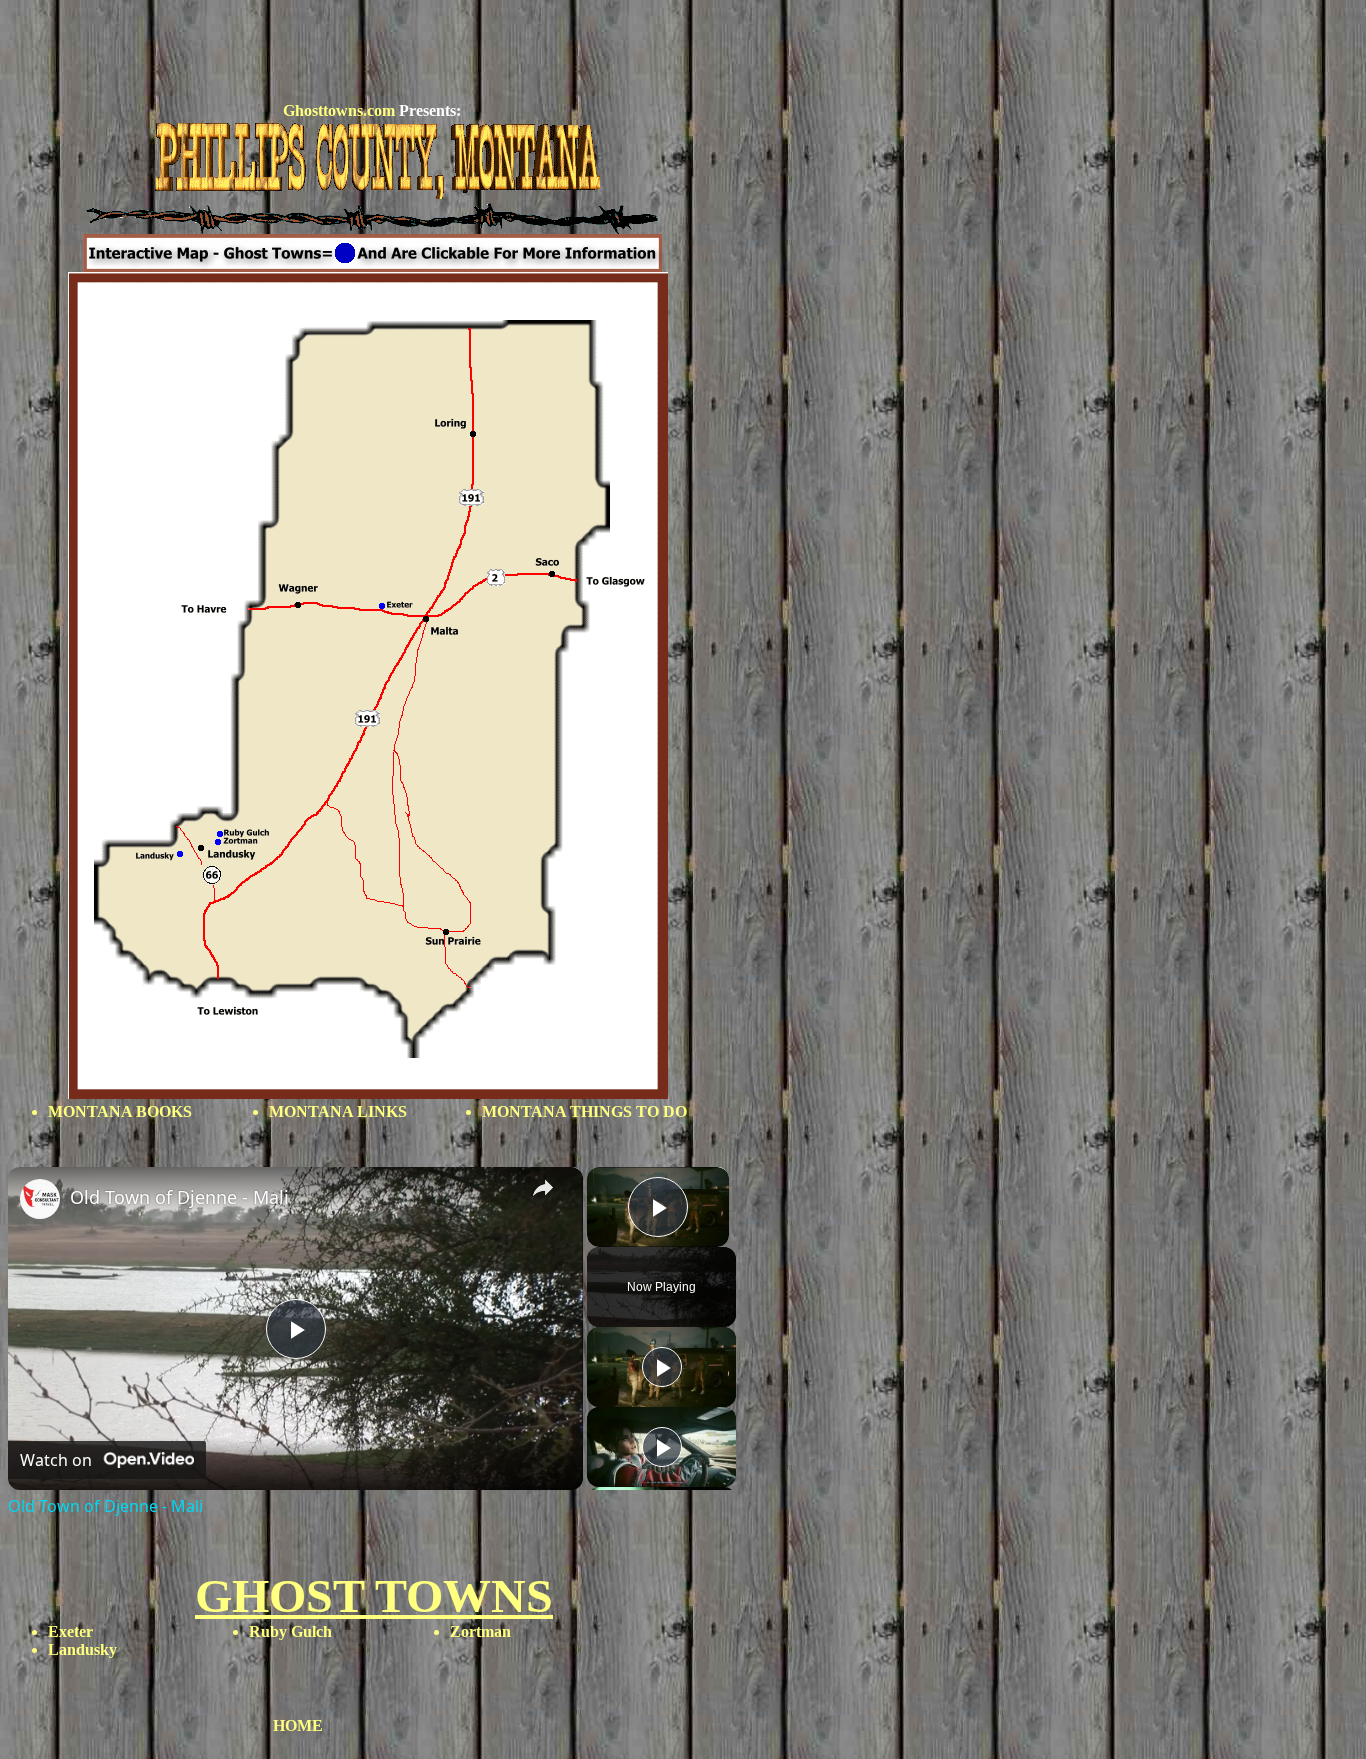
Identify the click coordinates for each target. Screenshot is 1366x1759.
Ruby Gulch (290, 1631)
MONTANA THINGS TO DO (584, 1111)
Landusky (82, 1649)
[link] (40, 1199)
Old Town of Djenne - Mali (179, 1197)
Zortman (480, 1631)
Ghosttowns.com (339, 110)
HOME (298, 1725)
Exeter (70, 1631)
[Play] (662, 1367)
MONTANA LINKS (338, 1111)
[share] (543, 1188)
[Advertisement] (372, 53)
